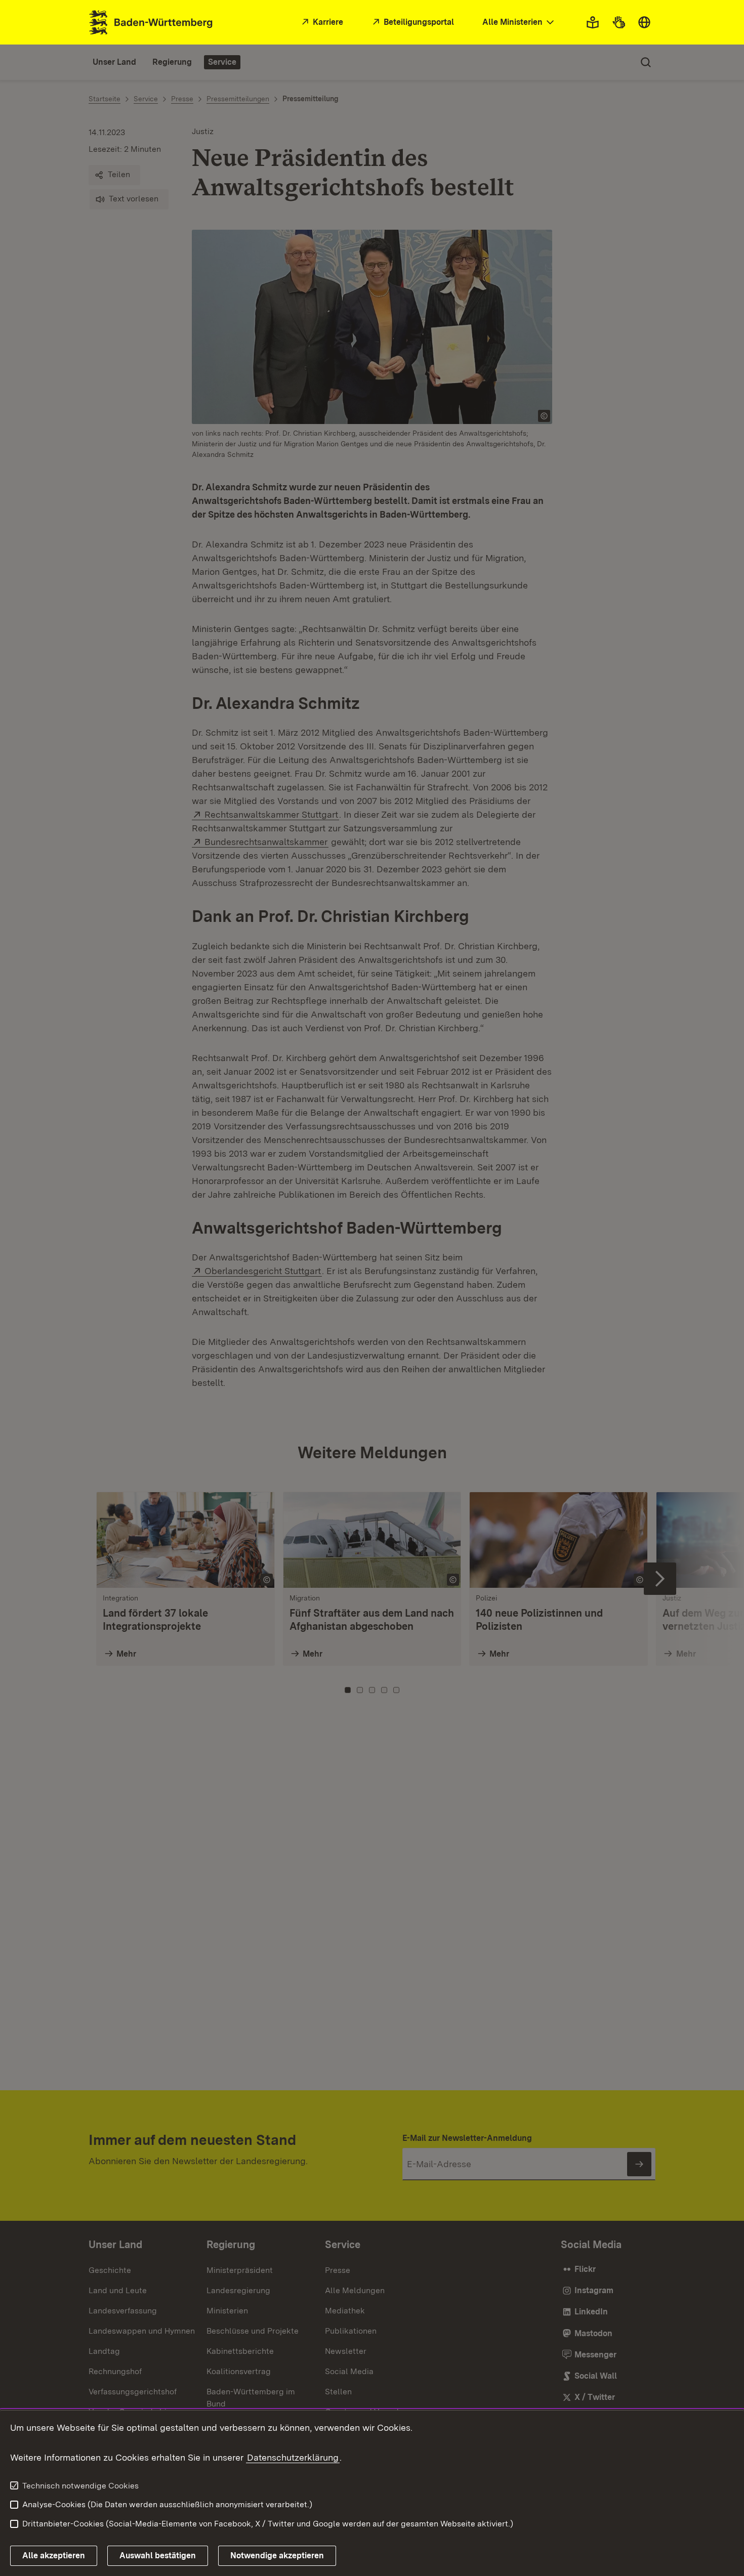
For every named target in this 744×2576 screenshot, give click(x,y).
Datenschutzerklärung (293, 2457)
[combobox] (519, 23)
